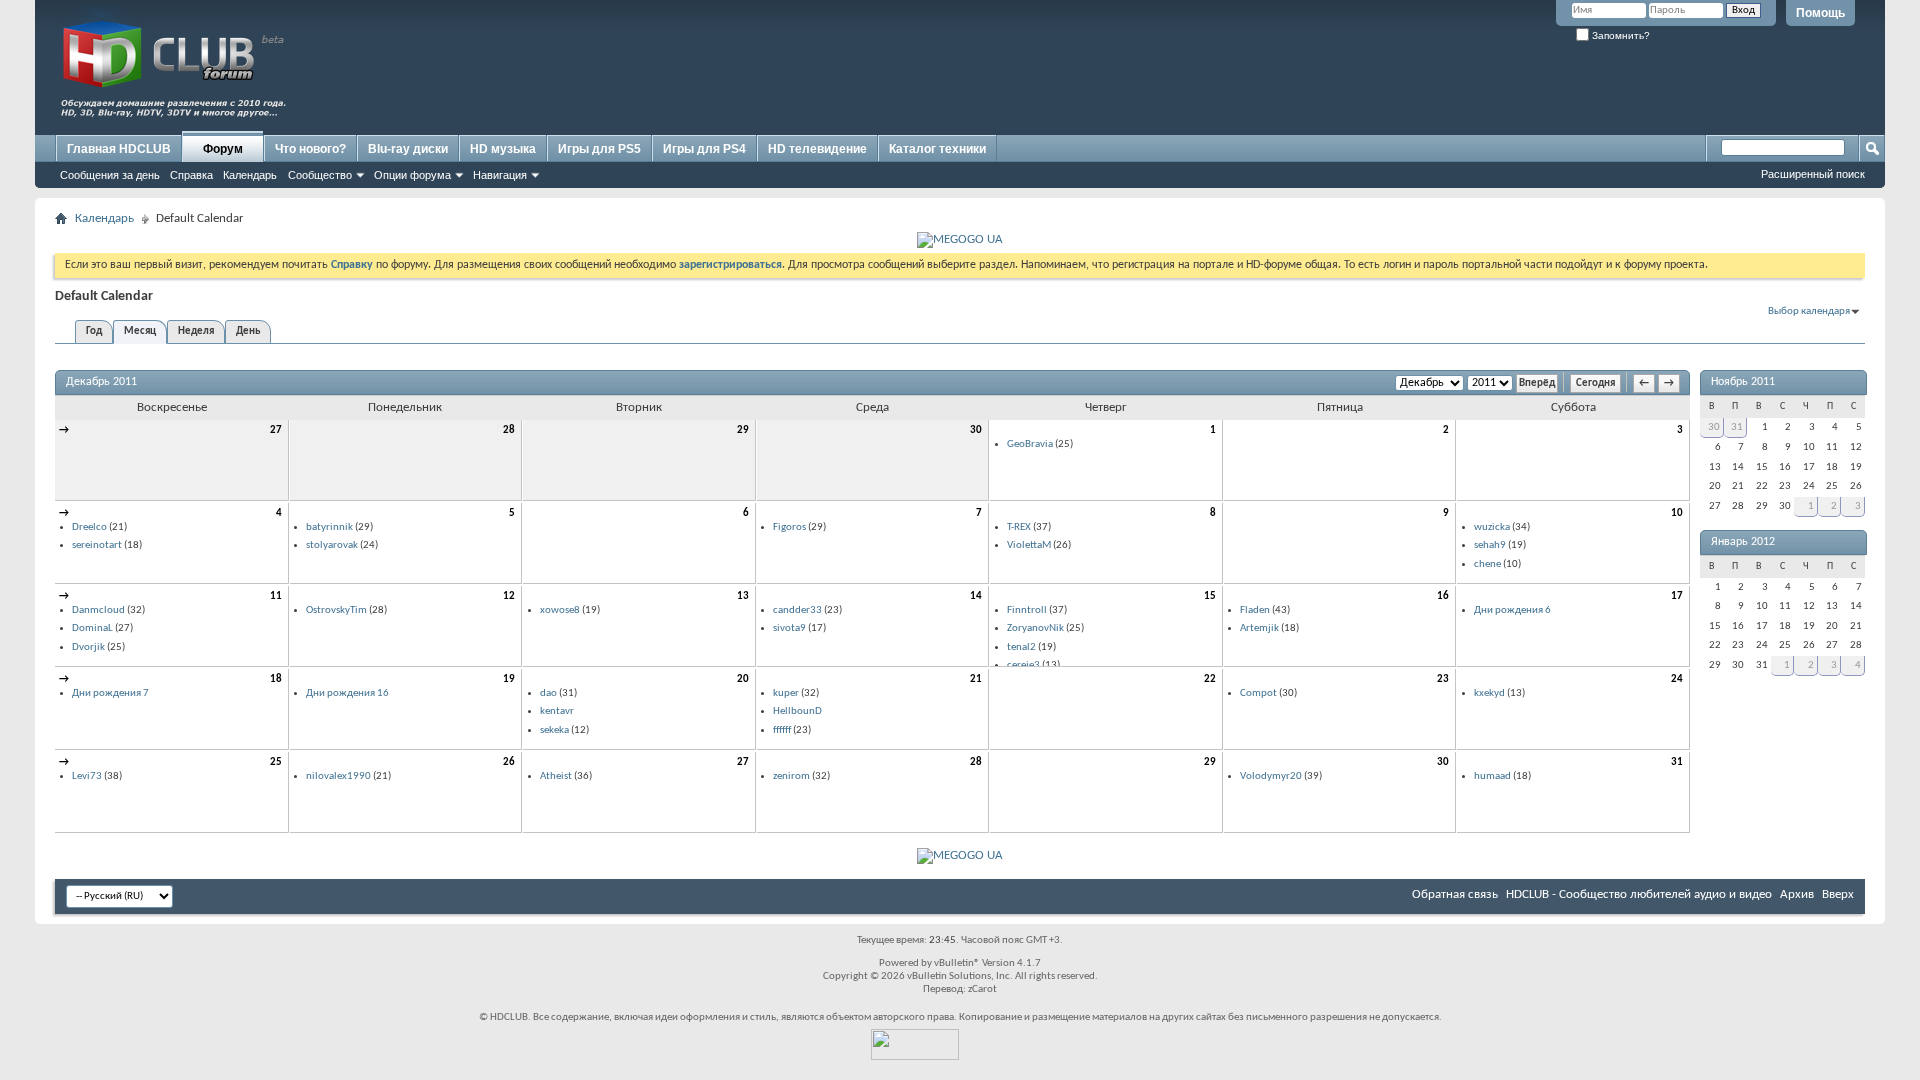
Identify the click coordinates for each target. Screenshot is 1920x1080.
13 (743, 596)
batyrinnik (329, 527)
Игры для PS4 (704, 149)
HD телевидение (817, 149)
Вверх (1838, 894)
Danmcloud (98, 610)
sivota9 (789, 628)
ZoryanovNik (1035, 628)
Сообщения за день (110, 175)
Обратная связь (1455, 894)
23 (1443, 679)
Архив (1797, 894)
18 (276, 679)
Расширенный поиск (1813, 174)
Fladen (1255, 610)
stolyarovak (332, 545)
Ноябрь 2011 (1743, 382)
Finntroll (1027, 610)
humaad (1492, 776)
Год (94, 331)
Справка (191, 175)
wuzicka (1492, 527)
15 (1210, 596)
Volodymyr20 (1271, 776)
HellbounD (797, 711)
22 (1210, 679)
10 (1677, 513)
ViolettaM (1029, 545)
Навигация (500, 175)
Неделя (196, 331)
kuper (786, 693)
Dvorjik (88, 647)
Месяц (140, 331)
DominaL (92, 628)
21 (976, 679)
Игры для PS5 (599, 149)
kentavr (557, 711)
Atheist (556, 776)
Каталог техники (937, 149)
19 (509, 679)
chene (1487, 564)
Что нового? (310, 149)
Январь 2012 (1743, 542)
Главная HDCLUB (119, 149)
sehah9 (1490, 545)
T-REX (1019, 527)
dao (548, 693)
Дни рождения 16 (347, 693)
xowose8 (560, 610)
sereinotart (97, 545)
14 (976, 596)
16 (1443, 596)
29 (743, 430)
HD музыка (503, 149)
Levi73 (87, 776)
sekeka (554, 730)
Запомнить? (1619, 35)
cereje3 (1023, 665)
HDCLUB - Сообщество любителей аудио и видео (1639, 894)
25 (276, 762)
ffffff (782, 730)
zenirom (791, 776)
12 (509, 596)
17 (1677, 596)
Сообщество (320, 175)
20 (743, 679)
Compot (1258, 693)
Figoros (789, 527)
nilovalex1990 (338, 776)
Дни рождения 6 (1512, 610)
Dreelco (89, 527)
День (248, 331)
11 (276, 596)
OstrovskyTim (336, 610)
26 (509, 762)
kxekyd (1489, 693)
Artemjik (1259, 628)
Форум (223, 149)
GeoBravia (1030, 444)
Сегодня (1595, 383)
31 (1677, 762)
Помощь (1820, 13)
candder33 (797, 610)
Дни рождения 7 (110, 693)
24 (1677, 679)
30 (976, 430)
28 (509, 430)
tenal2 (1021, 647)
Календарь (250, 175)
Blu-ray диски (408, 149)
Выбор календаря (1809, 311)
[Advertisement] (1495, 87)
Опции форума (412, 175)
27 (276, 430)
